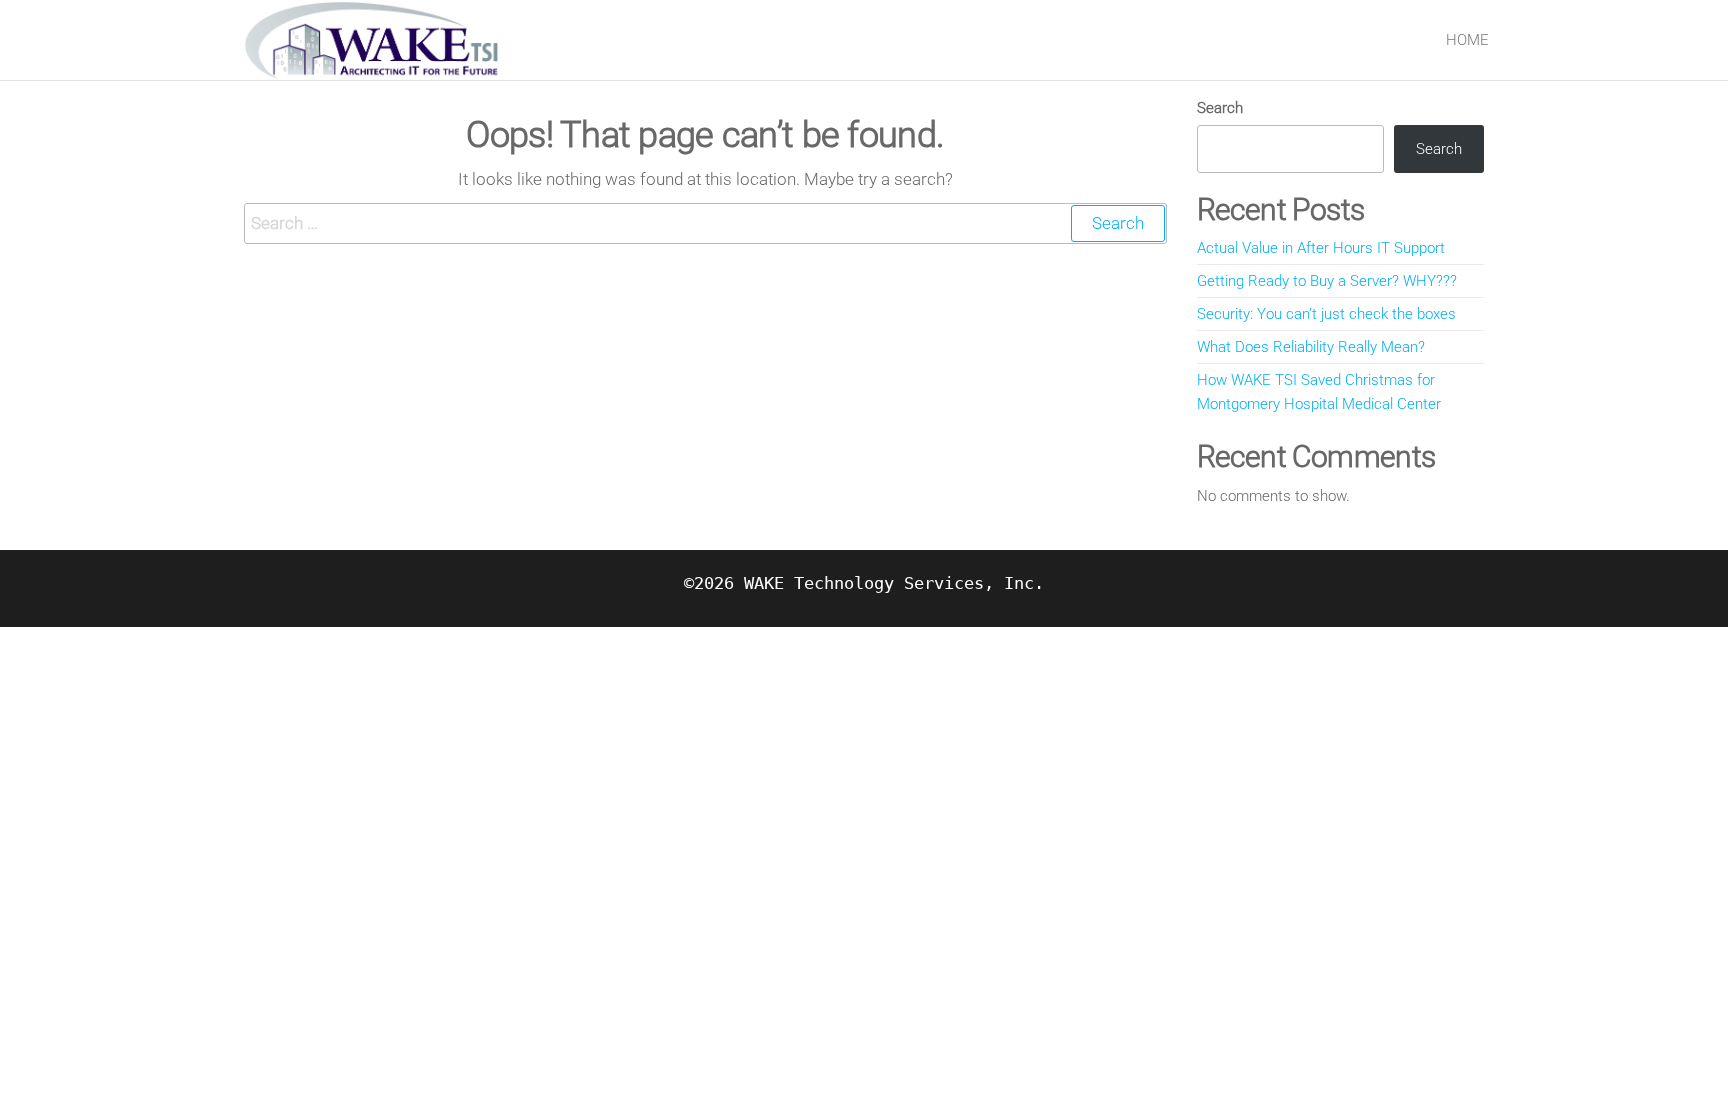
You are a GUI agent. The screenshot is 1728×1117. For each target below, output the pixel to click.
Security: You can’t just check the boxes (1326, 314)
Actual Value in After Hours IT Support (1321, 248)
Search (1220, 108)
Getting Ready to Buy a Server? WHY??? (1327, 281)
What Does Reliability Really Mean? (1311, 347)
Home (1467, 40)
